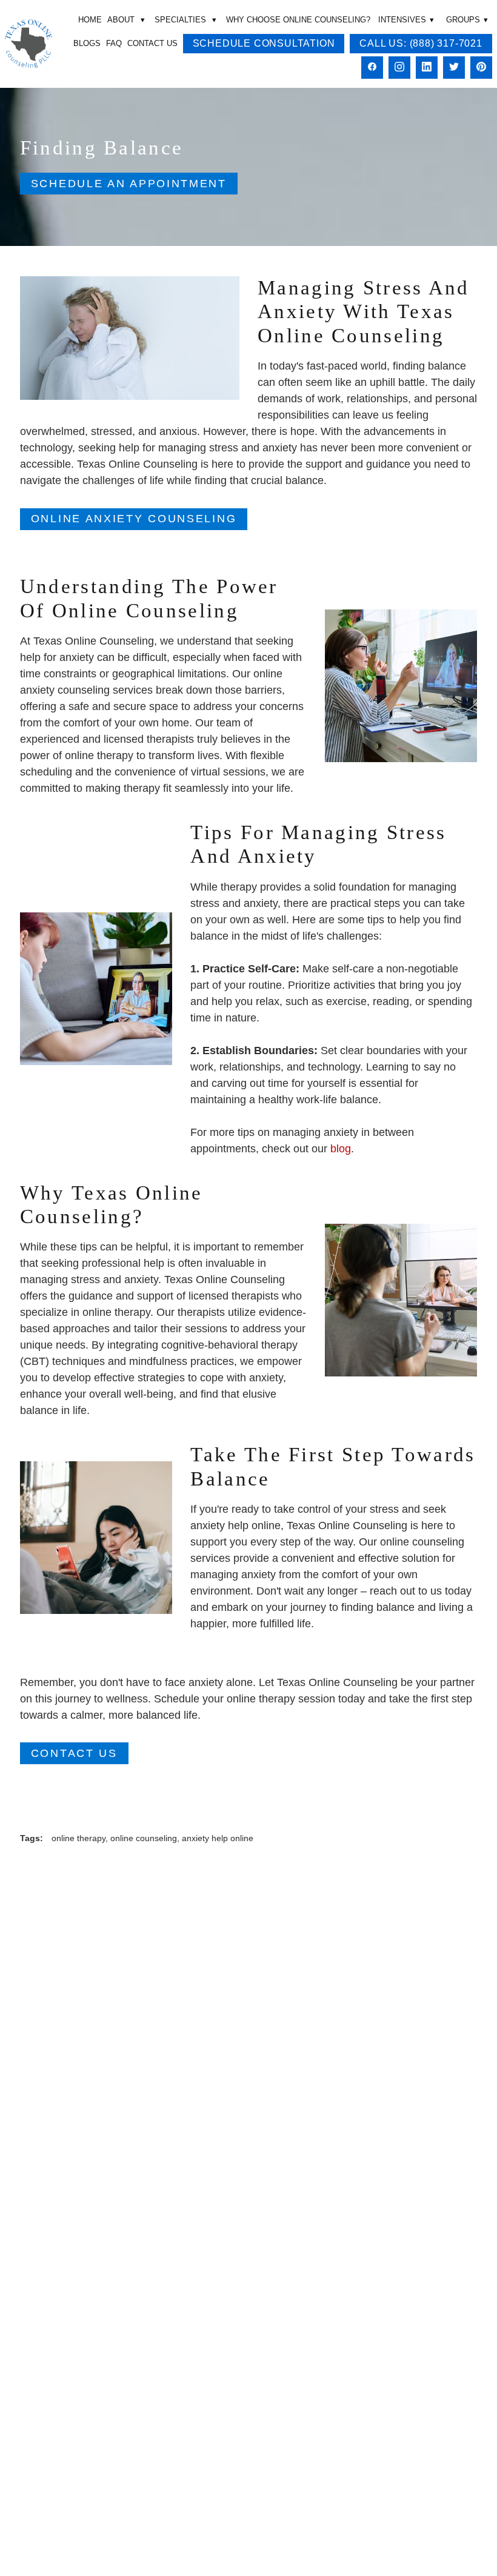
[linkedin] (427, 68)
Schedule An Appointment (129, 184)
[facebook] (372, 68)
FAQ (114, 43)
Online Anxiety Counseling (134, 519)
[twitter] (454, 68)
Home (90, 20)
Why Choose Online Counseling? (298, 20)
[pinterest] (481, 68)
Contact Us (152, 43)
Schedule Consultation (264, 43)
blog (341, 1149)
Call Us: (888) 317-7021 (421, 43)
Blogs (87, 43)
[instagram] (399, 68)
